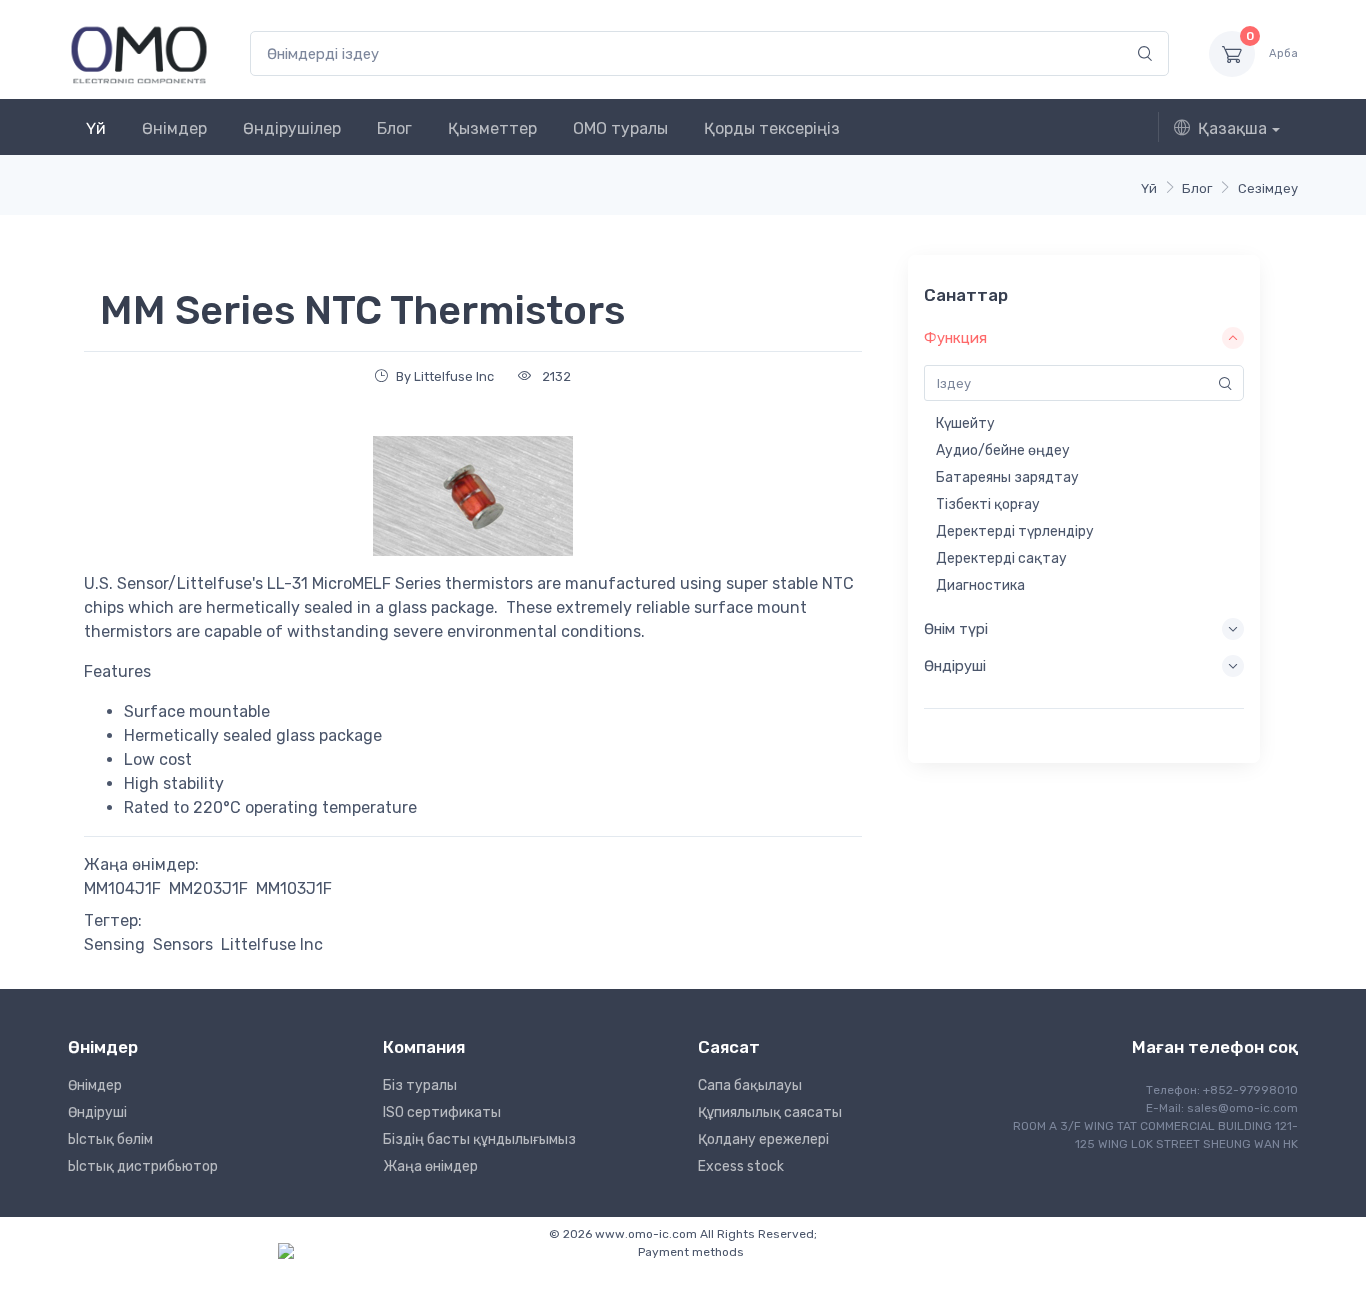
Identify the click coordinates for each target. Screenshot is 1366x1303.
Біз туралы (420, 1085)
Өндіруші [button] (955, 666)
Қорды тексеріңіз (772, 128)
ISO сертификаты (442, 1112)
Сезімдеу (1268, 188)
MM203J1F (208, 888)
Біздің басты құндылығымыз (479, 1139)
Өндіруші (97, 1112)
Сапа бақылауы (750, 1085)
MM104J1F (122, 888)
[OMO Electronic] (139, 53)
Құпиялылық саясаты (770, 1112)
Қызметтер (492, 128)
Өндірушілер (292, 128)
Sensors (183, 944)
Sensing (114, 944)
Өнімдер (174, 128)
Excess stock (741, 1166)
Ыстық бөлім (110, 1139)
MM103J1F (294, 888)
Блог (394, 128)
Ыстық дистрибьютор (143, 1166)
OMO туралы (620, 128)
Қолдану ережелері (763, 1139)
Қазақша (1232, 128)
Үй (96, 128)
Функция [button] (955, 338)
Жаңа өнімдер (430, 1166)
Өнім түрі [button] (956, 629)
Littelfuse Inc (272, 944)
